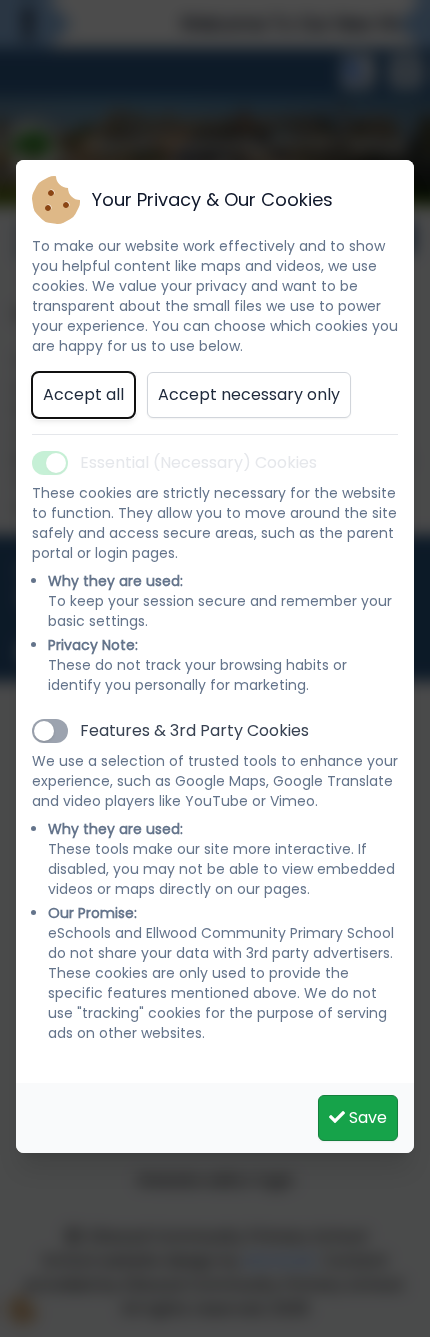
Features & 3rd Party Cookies (194, 730)
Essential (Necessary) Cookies (198, 462)
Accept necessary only (249, 394)
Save (366, 1117)
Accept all (83, 394)
